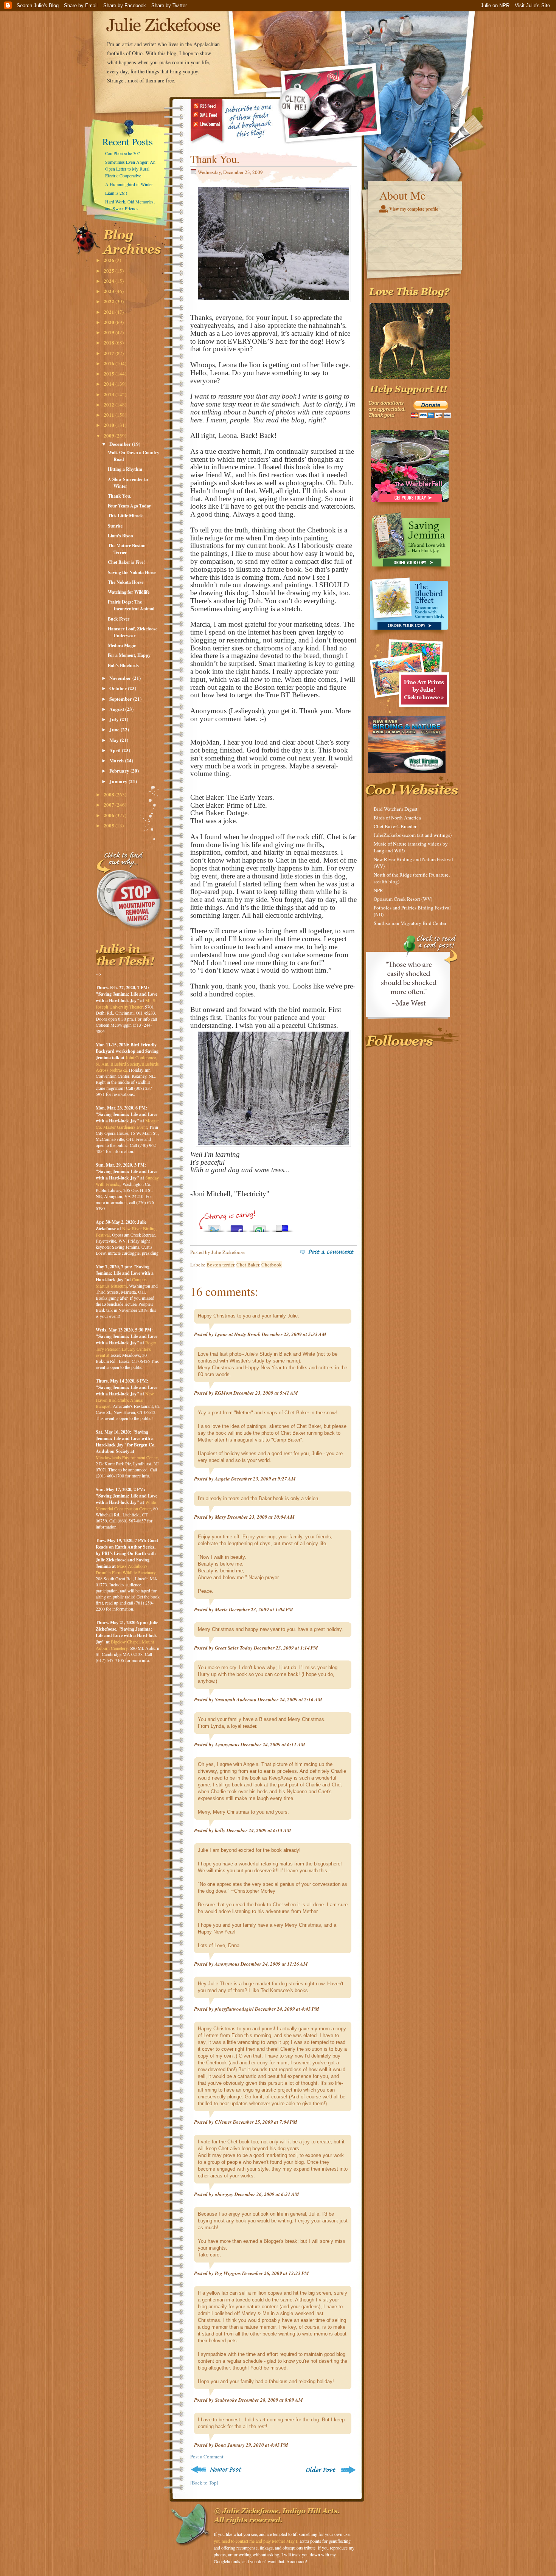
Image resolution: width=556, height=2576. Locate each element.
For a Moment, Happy (129, 655)
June (115, 729)
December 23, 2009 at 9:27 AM (263, 1479)
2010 (109, 425)
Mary (221, 1517)
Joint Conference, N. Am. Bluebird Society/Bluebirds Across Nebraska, (127, 1064)
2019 (109, 332)
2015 (109, 373)
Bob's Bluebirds (123, 665)
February (120, 770)
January (119, 781)
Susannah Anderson (236, 1699)
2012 (109, 404)
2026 (109, 260)
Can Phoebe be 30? (122, 153)
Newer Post (218, 2470)
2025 (109, 271)
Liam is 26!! (116, 193)
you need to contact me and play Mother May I (255, 2541)
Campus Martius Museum (121, 1283)
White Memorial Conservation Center (126, 1505)
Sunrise (115, 526)
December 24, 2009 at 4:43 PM (287, 2009)
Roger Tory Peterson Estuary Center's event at (126, 1349)
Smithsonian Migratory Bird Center (410, 923)
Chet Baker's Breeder (395, 826)
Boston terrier (220, 1265)
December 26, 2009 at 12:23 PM (276, 2273)
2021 (109, 312)
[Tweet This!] (214, 1227)
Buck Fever (119, 619)
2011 (109, 415)
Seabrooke (226, 2400)
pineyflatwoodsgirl (234, 2009)
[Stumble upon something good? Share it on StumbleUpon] (259, 1227)
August (117, 709)
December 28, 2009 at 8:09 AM (271, 2400)
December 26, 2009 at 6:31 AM (267, 2194)
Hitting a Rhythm (125, 469)
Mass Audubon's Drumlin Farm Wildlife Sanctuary (126, 1569)
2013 (109, 394)
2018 (109, 342)
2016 (109, 363)
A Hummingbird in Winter (129, 184)
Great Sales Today (234, 1648)
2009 (109, 435)
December (121, 444)
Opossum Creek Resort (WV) (403, 899)
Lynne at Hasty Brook (238, 1334)
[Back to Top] (204, 2483)
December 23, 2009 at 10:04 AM (261, 1517)
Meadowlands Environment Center (127, 1457)
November (121, 678)
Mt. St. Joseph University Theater (127, 1003)
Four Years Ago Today (129, 506)
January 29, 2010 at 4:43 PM (258, 2445)
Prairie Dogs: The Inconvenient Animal (131, 605)
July (115, 719)
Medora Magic (122, 645)
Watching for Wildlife (129, 592)
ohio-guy (224, 2194)
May (115, 740)
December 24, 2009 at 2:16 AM (290, 1699)
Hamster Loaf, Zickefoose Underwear (133, 632)
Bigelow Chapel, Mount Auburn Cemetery (125, 1645)
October (119, 688)
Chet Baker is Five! (126, 562)
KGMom (224, 1393)
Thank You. (120, 496)
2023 (109, 291)
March (117, 760)
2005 (109, 825)
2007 (109, 805)
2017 (109, 353)
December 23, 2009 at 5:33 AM (294, 1334)
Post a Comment (207, 2457)
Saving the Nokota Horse (132, 572)
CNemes (223, 2122)
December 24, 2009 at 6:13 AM (259, 1830)
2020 (109, 322)
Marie (221, 1609)
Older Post (330, 2470)
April (116, 750)
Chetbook (272, 1265)
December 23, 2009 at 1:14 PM (286, 1648)
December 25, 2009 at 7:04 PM (265, 2122)
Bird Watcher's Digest (396, 809)
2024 (109, 281)
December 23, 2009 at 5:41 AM (266, 1393)
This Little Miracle (126, 516)
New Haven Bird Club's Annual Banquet (125, 1400)
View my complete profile (414, 209)
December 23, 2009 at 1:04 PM (261, 1609)
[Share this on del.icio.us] (282, 1227)
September (121, 699)
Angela (222, 1479)
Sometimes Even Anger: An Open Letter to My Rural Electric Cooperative (130, 169)
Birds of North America (397, 818)
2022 (109, 301)
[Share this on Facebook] (237, 1227)
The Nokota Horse (126, 582)
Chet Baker (248, 1265)
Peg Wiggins (228, 2273)
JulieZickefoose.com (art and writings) (413, 835)
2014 (109, 384)
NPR (378, 890)
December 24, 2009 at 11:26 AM (274, 1964)
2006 (109, 815)
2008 (109, 794)
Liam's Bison (120, 536)
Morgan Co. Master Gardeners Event (128, 1124)
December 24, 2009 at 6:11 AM (273, 1744)
